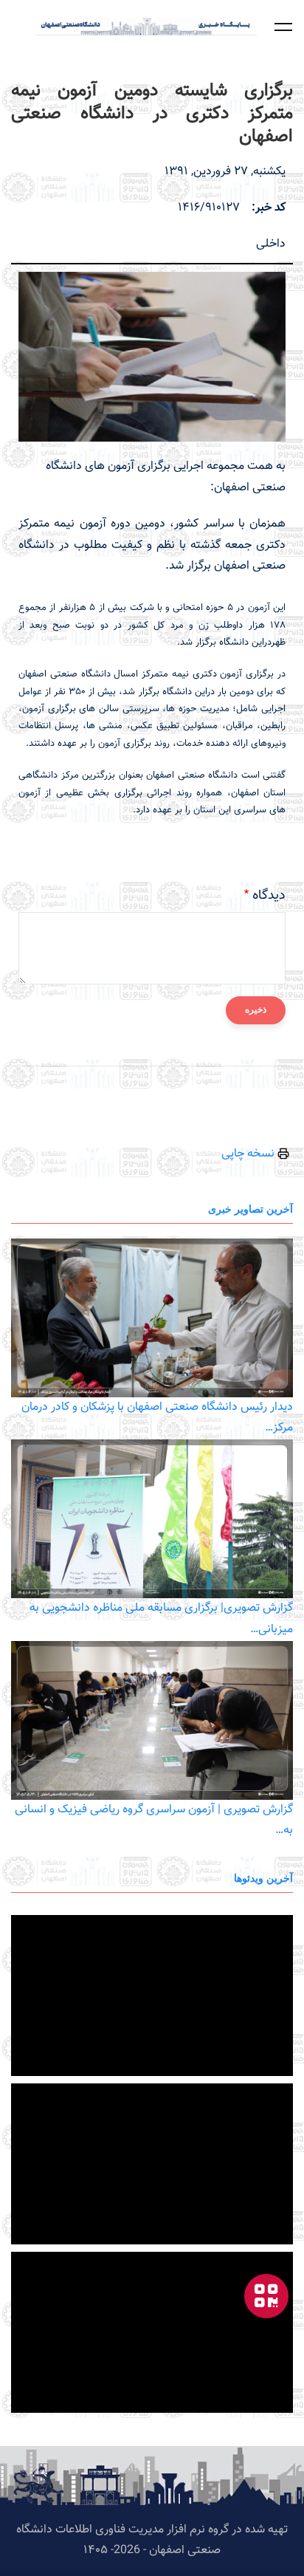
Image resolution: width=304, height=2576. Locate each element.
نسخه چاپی (249, 1154)
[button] (283, 27)
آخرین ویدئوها (263, 1878)
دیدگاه (269, 896)
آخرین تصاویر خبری (251, 1209)
